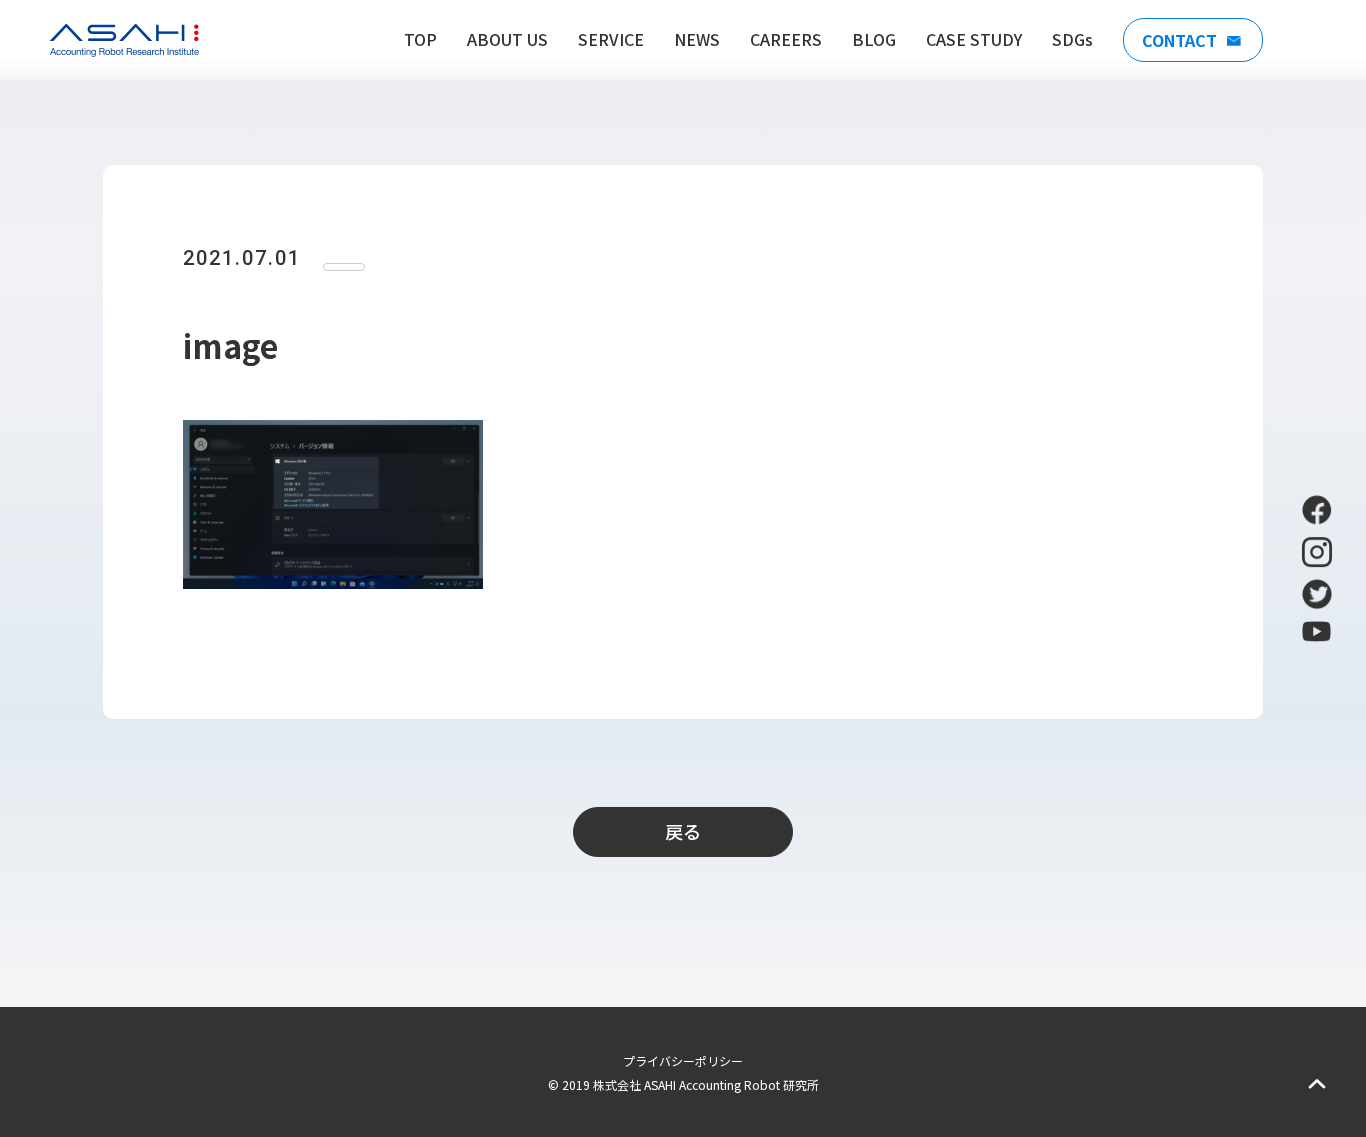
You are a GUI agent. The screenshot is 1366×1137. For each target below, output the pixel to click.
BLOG (874, 39)
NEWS (697, 39)
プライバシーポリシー (683, 1060)
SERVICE (611, 39)
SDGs (1072, 39)
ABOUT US (507, 39)
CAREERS (786, 39)
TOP (420, 39)
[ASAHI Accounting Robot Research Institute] (124, 40)
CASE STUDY (974, 39)
